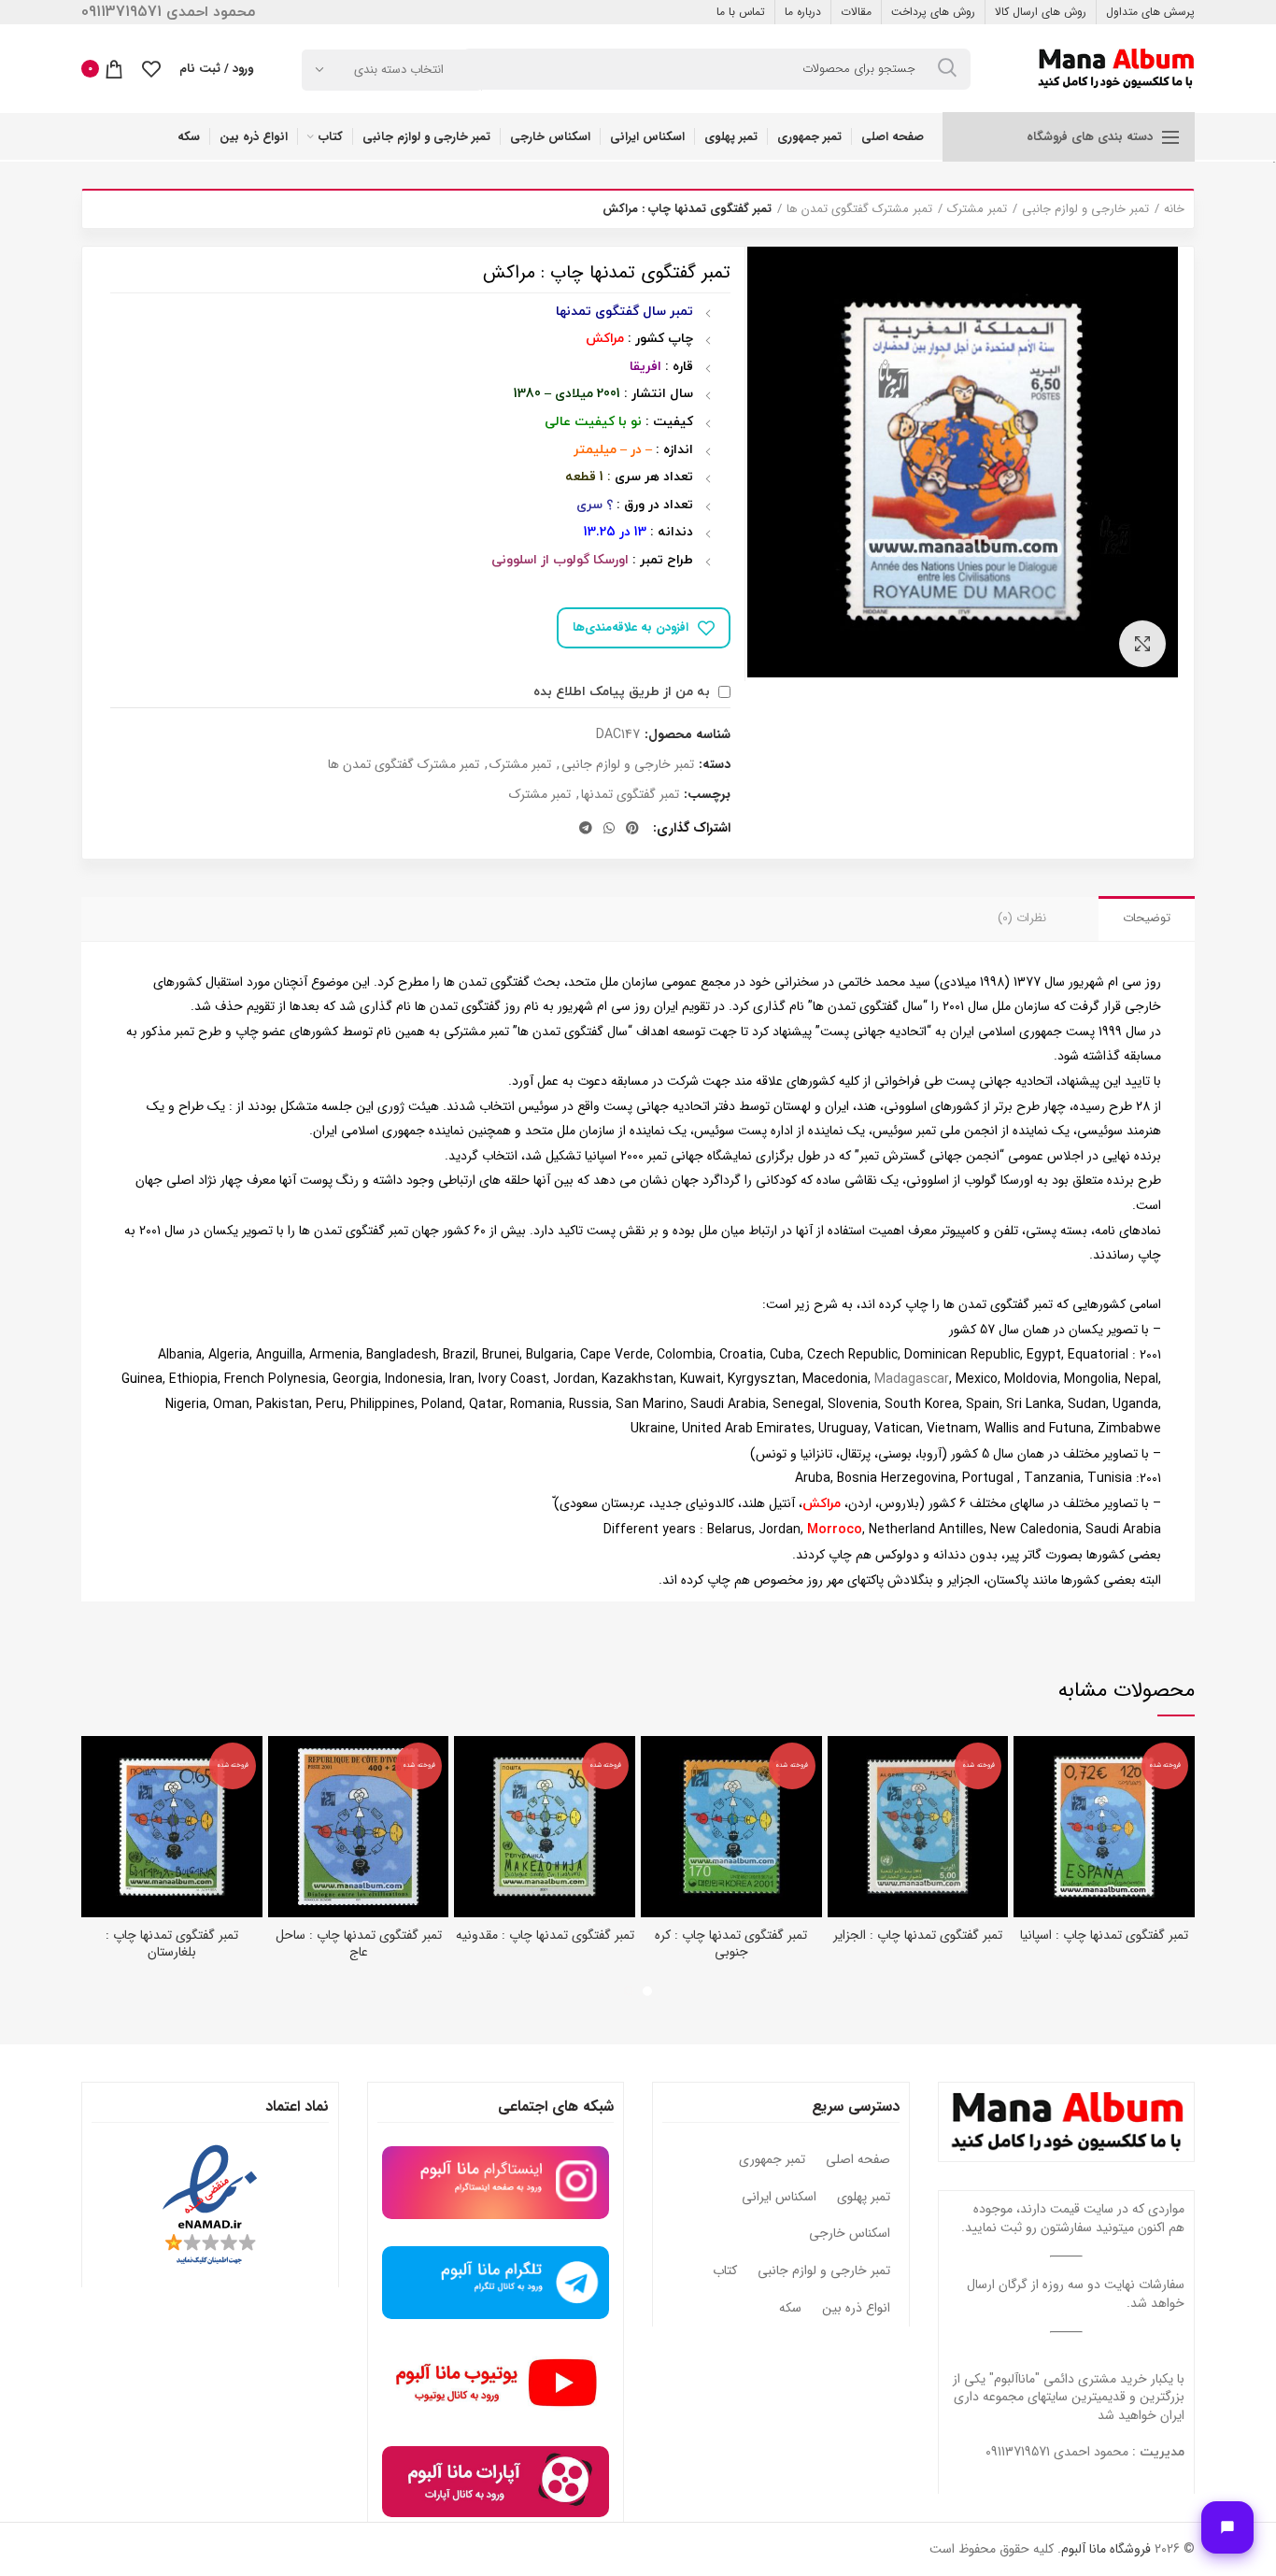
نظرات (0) (1022, 918)
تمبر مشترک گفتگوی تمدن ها (859, 209)
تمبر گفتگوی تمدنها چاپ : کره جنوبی (731, 1943)
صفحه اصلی (858, 2160)
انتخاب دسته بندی (399, 70)
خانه (1174, 209)
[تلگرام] (586, 828)
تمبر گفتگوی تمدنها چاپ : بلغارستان (172, 1943)
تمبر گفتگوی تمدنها (630, 795)
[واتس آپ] (609, 828)
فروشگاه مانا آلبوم (1106, 2549)
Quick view (1028, 1766)
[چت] (1227, 2527)
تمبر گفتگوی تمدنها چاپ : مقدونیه (545, 1935)
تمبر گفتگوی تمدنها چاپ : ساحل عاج (359, 1943)
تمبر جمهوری (772, 2160)
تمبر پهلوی (864, 2198)
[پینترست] (632, 828)
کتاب (725, 2271)
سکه (790, 2309)
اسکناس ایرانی (779, 2198)
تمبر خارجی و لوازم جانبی (1085, 209)
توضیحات (1147, 918)
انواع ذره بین (856, 2309)
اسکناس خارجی (850, 2234)
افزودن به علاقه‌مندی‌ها (631, 627)
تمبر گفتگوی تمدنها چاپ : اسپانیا (1104, 1935)
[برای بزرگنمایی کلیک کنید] (1142, 644)
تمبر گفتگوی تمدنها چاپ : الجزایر (918, 1935)
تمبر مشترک (977, 209)
